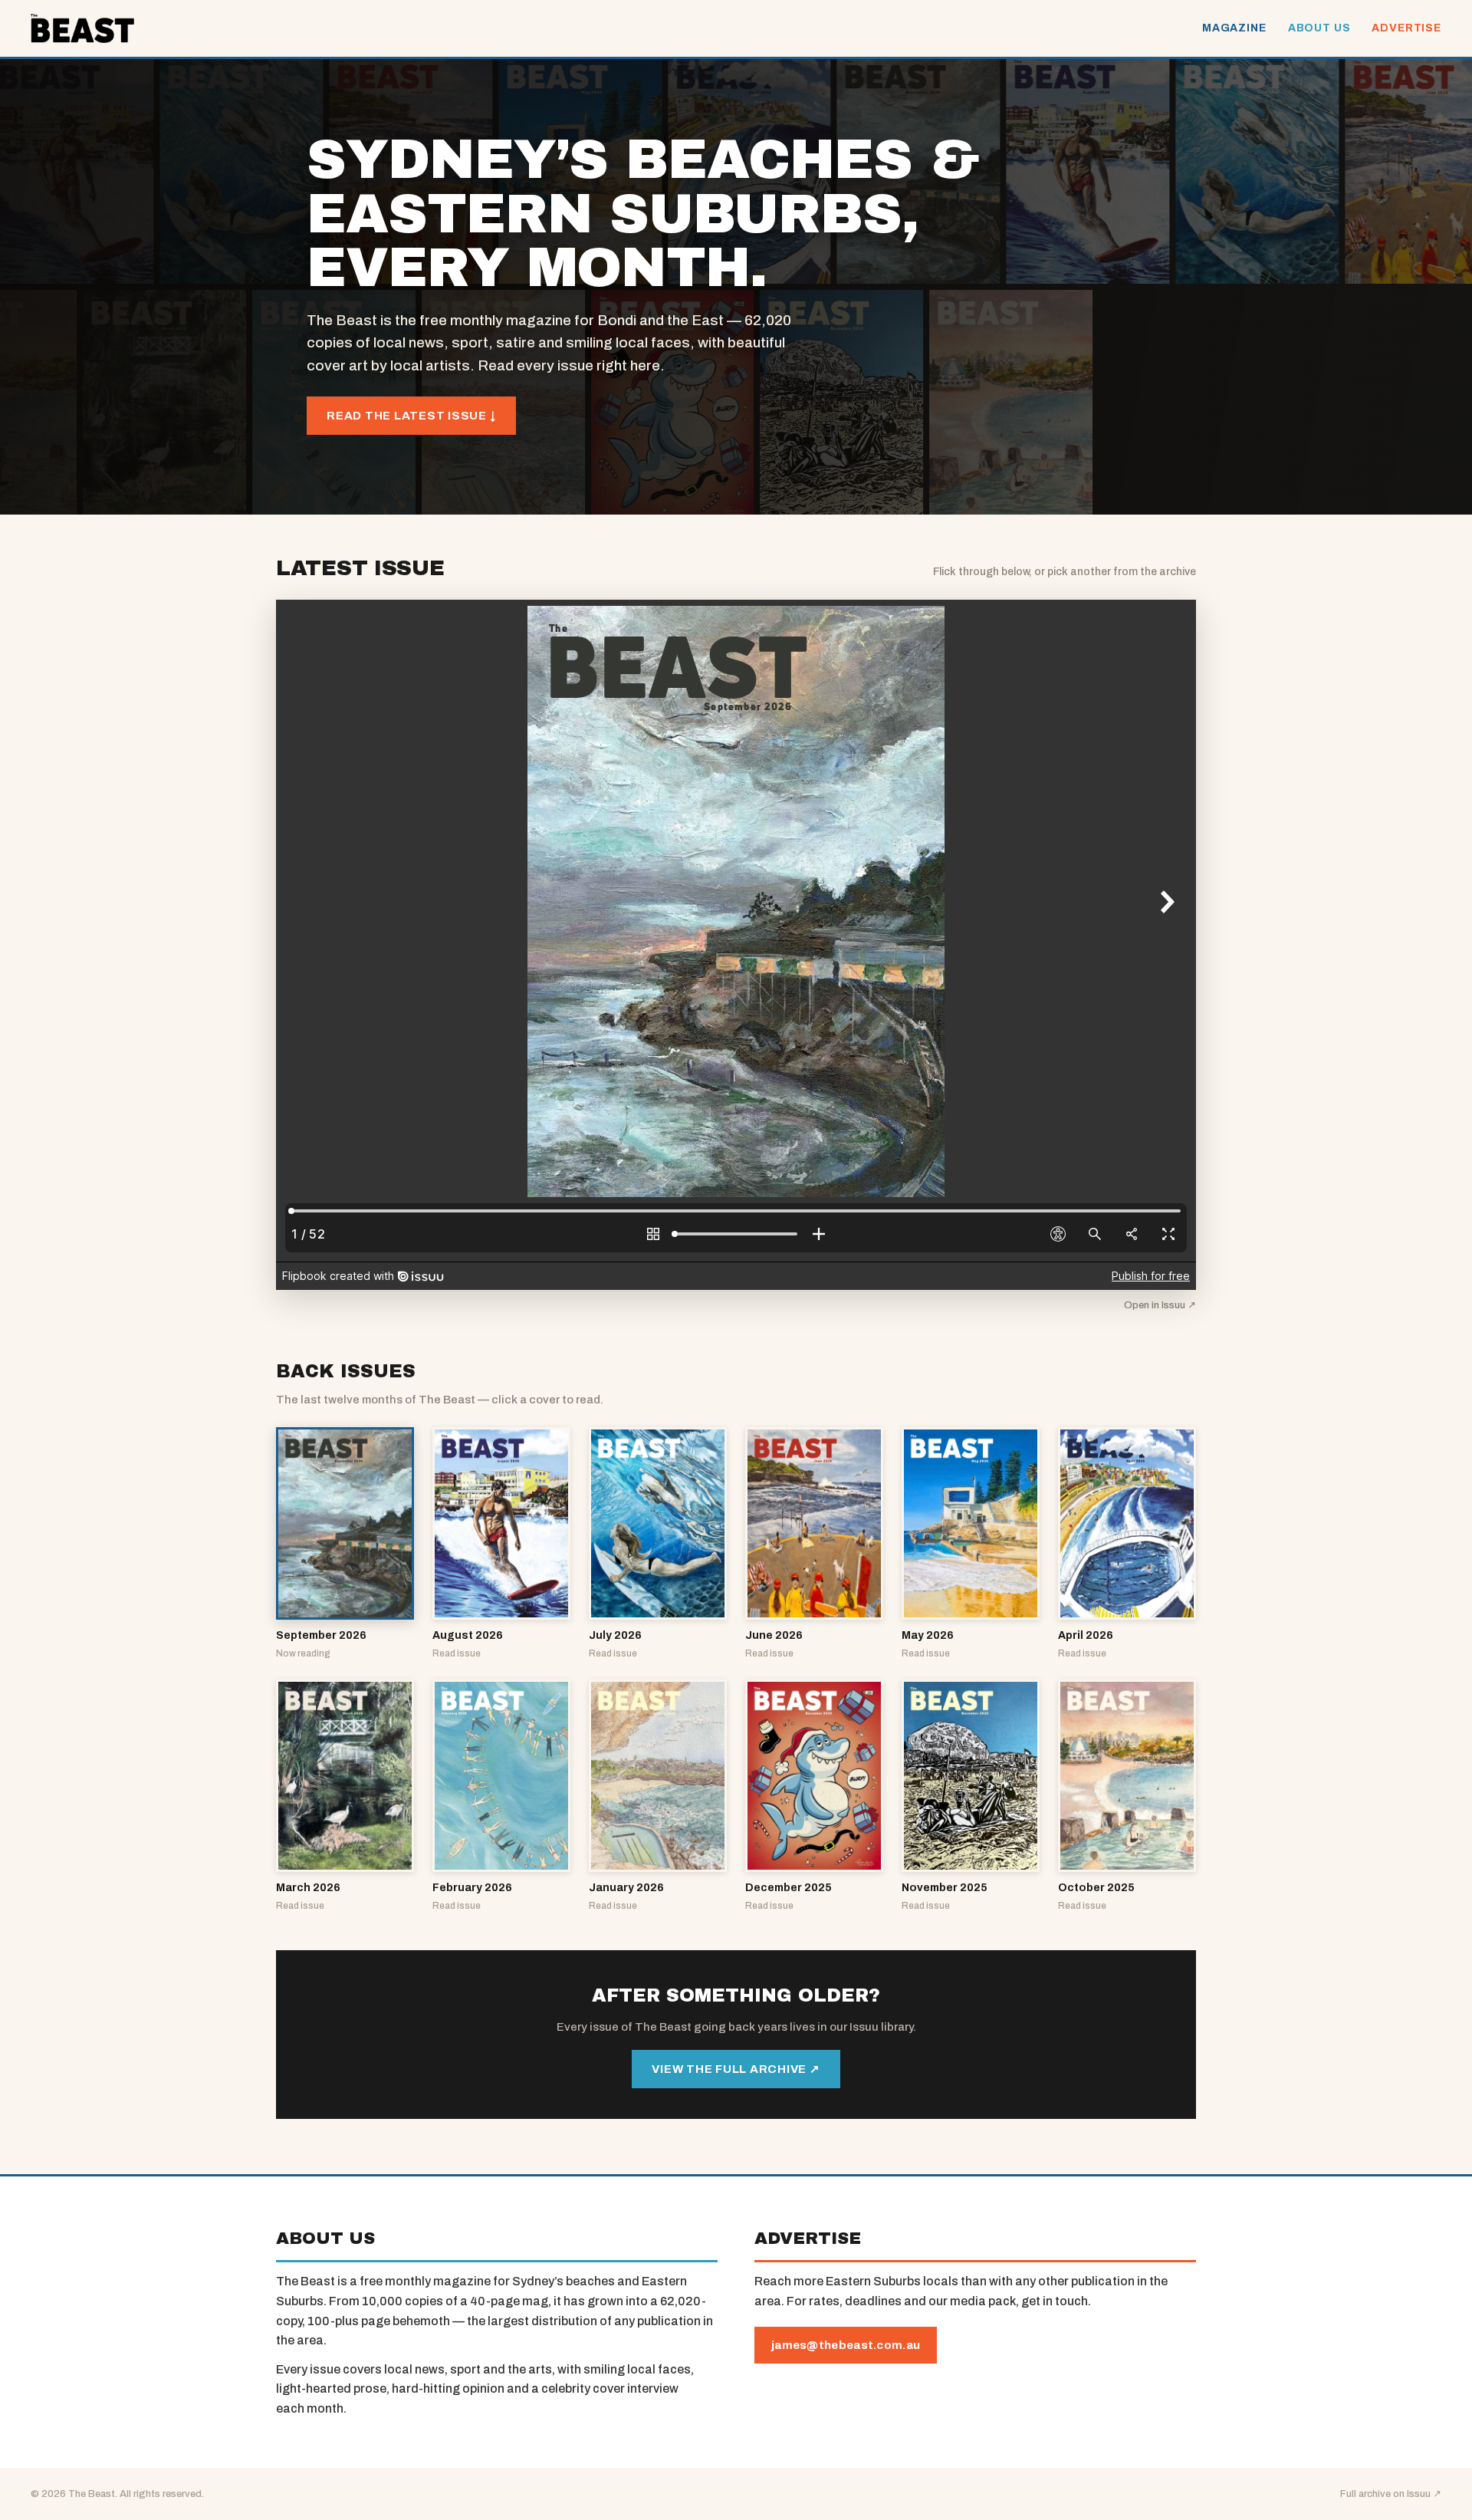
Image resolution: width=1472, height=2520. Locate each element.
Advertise (1406, 28)
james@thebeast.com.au (846, 2345)
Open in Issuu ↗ (1160, 1305)
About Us (1319, 28)
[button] (345, 1544)
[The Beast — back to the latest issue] (82, 28)
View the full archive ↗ (736, 2069)
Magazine (1234, 28)
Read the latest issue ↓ (411, 416)
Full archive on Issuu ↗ (1391, 2494)
